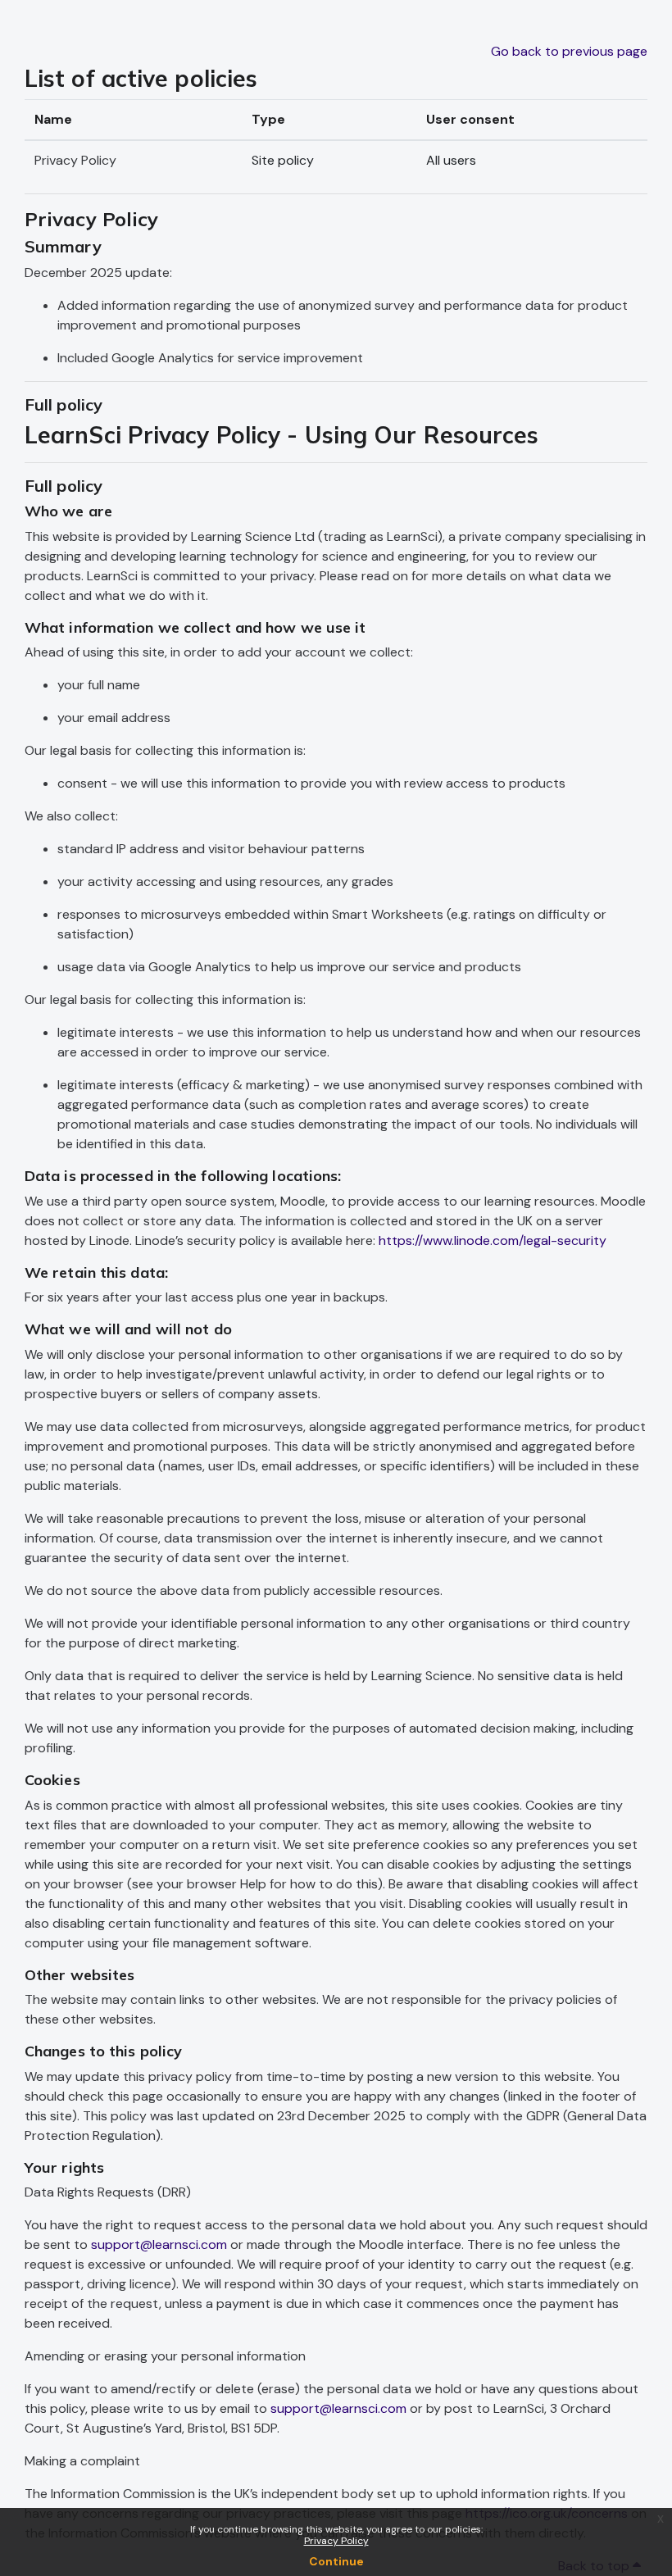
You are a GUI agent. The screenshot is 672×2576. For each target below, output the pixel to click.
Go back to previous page (569, 51)
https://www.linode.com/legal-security (493, 1240)
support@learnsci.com (159, 2244)
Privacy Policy (336, 2541)
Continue (336, 2561)
